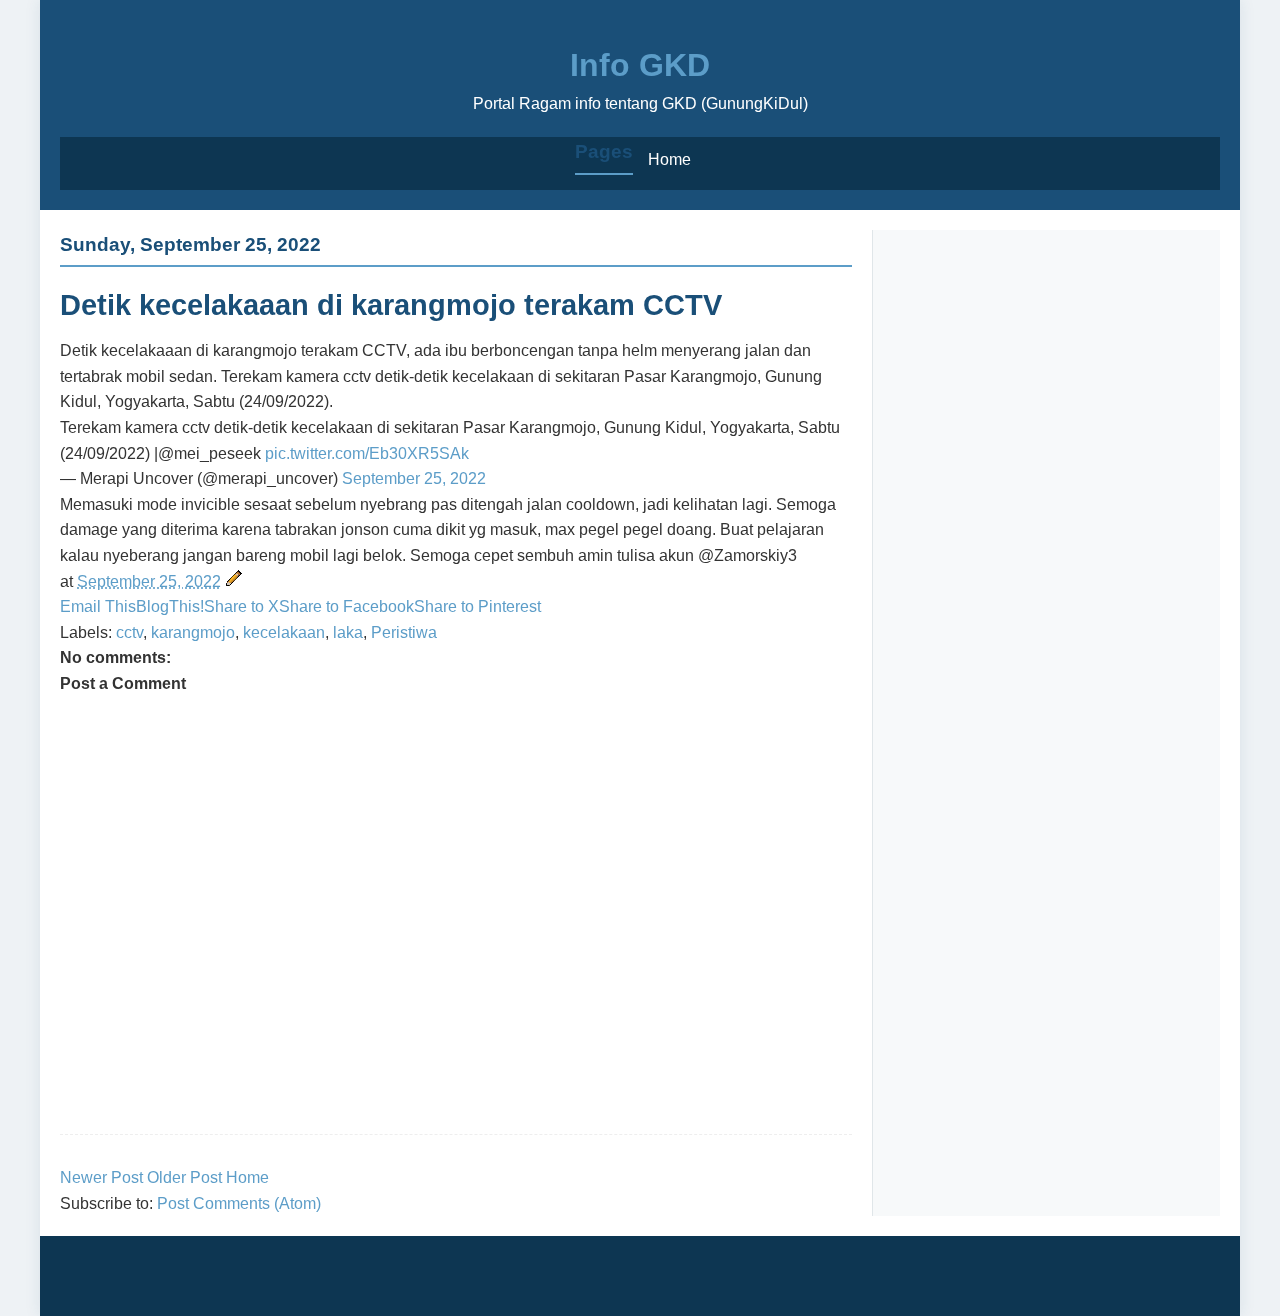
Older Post (184, 1177)
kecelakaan (284, 632)
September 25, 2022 (414, 478)
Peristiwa (404, 632)
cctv (129, 632)
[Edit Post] (234, 581)
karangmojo (193, 632)
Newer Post (101, 1177)
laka (348, 632)
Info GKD (640, 65)
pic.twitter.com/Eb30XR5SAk (367, 453)
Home (669, 159)
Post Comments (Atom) (239, 1203)
